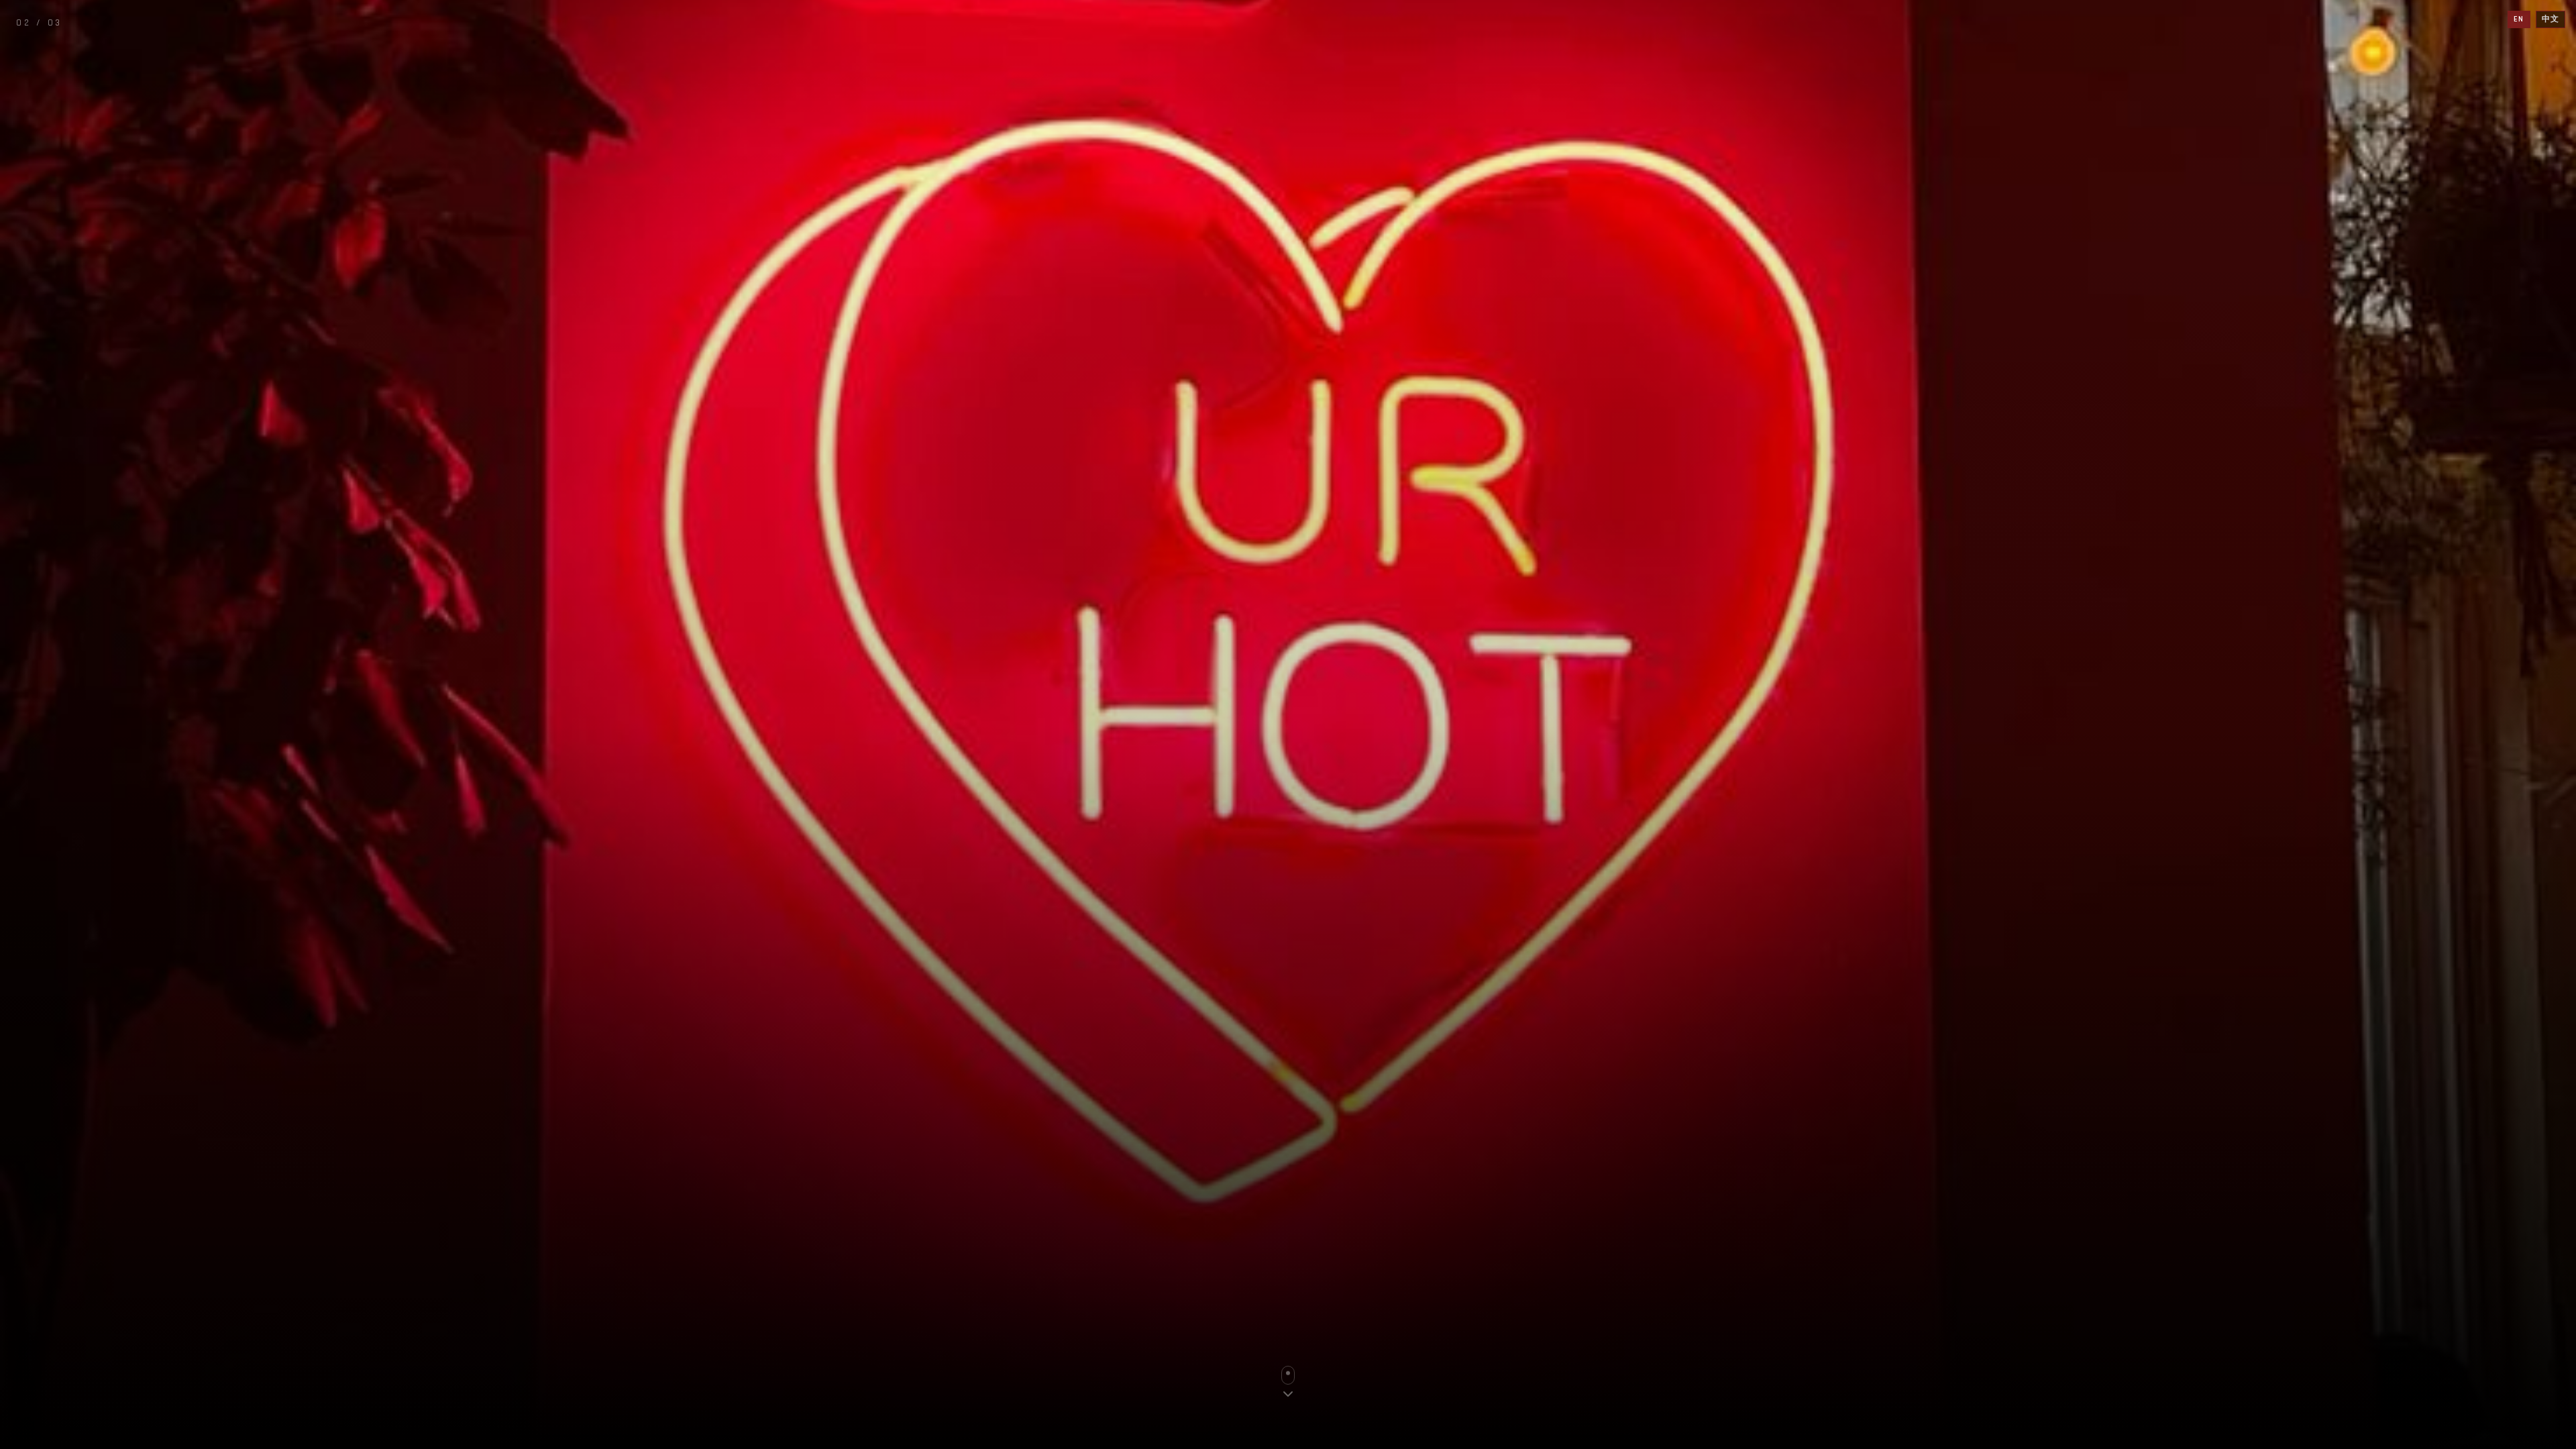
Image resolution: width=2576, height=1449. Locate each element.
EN (2519, 19)
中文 (2551, 19)
